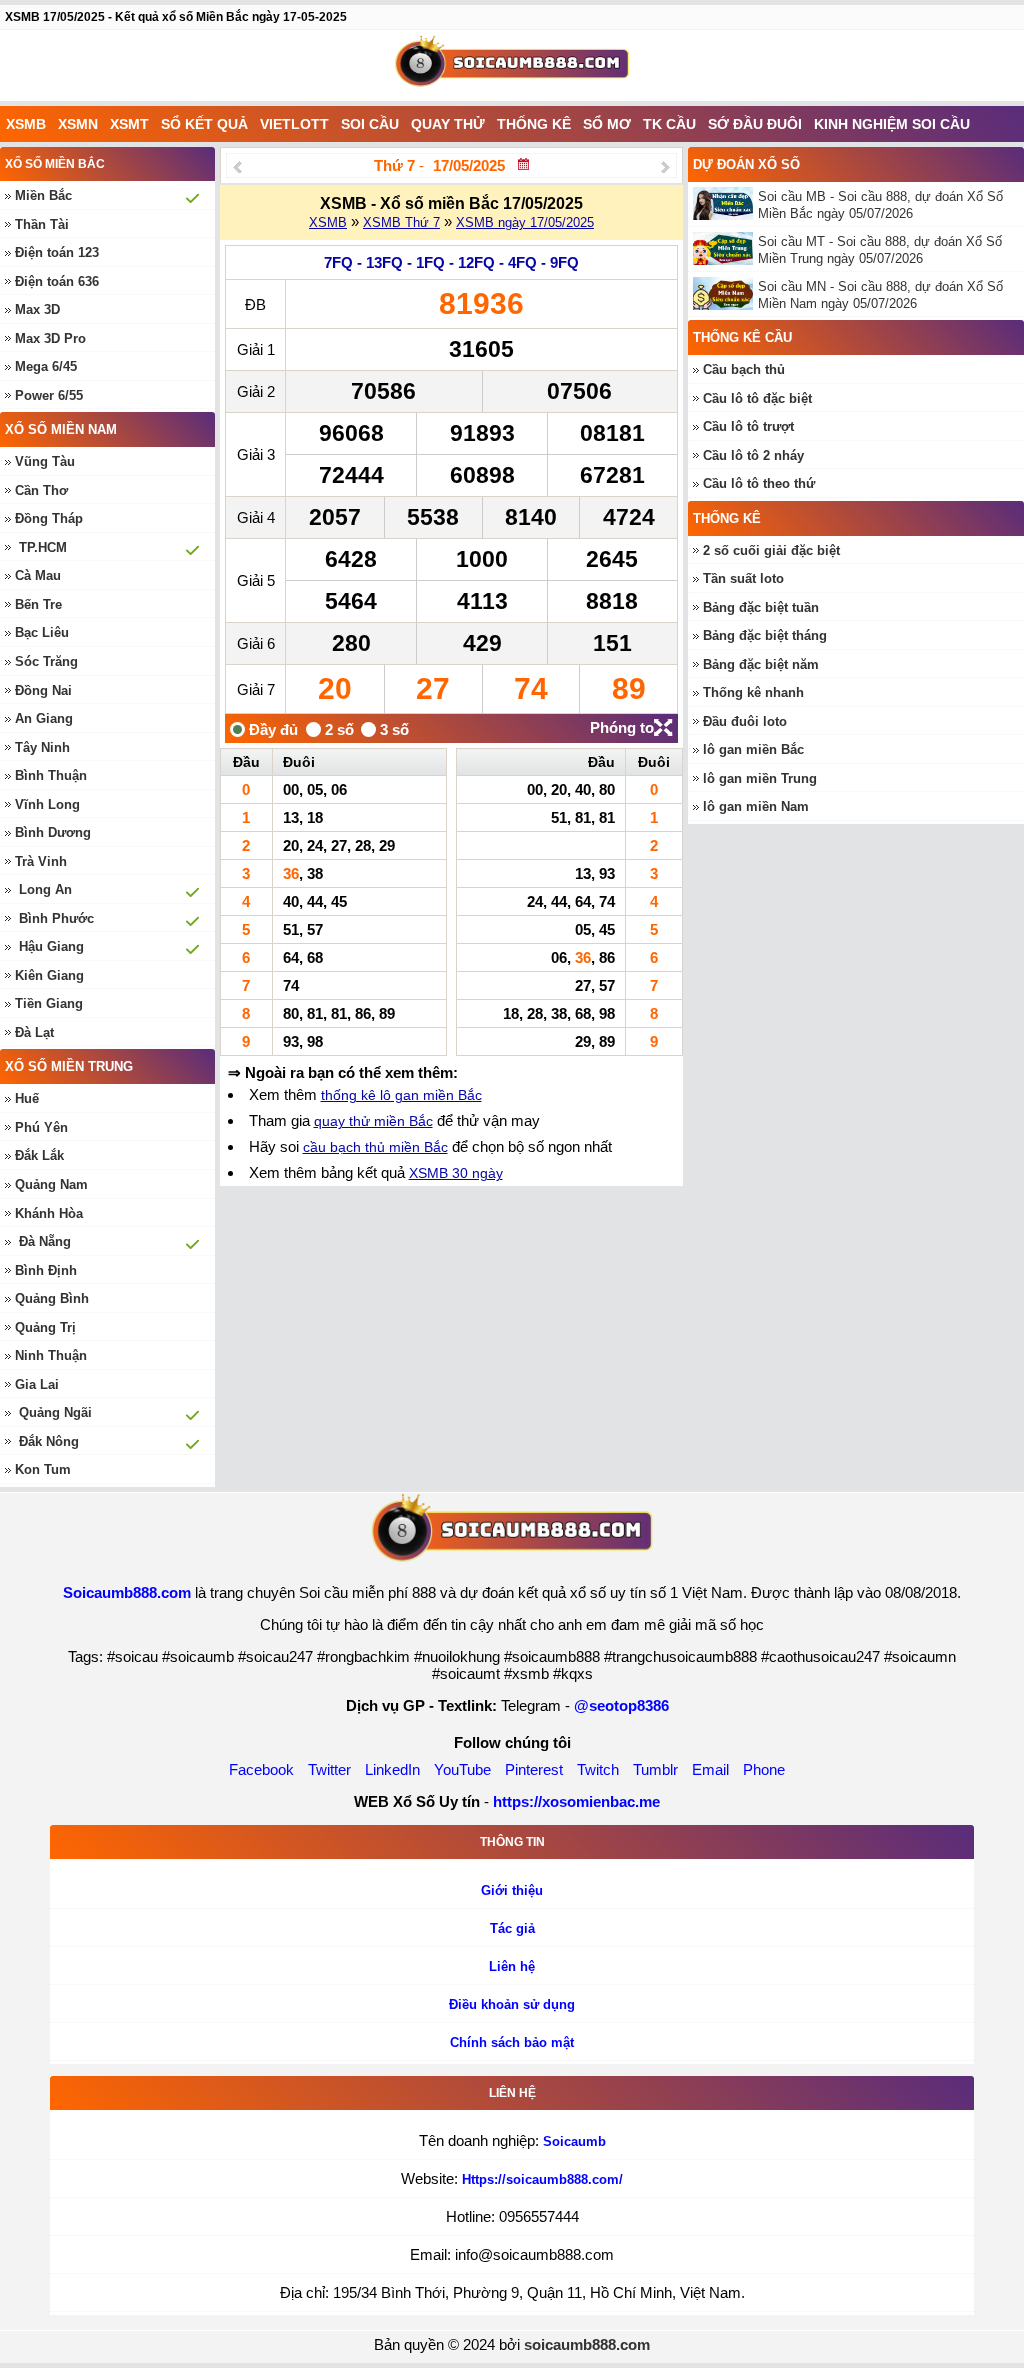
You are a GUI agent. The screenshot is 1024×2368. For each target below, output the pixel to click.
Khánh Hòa (49, 1213)
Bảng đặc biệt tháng (765, 635)
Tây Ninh (42, 747)
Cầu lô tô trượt (748, 426)
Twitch (598, 1769)
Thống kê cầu (742, 337)
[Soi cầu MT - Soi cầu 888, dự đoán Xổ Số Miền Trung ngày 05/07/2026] (725, 248)
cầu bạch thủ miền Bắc (375, 1147)
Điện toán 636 (57, 281)
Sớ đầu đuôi (755, 124)
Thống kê (534, 124)
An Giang (44, 718)
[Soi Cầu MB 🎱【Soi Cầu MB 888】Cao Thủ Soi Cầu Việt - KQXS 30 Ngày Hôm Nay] (512, 65)
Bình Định (46, 1270)
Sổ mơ (607, 124)
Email (710, 1769)
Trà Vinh (41, 861)
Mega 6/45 (46, 366)
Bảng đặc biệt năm (761, 664)
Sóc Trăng (46, 661)
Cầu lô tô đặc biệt (757, 398)
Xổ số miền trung (69, 1066)
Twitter (329, 1769)
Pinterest (534, 1769)
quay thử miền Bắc (373, 1121)
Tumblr (655, 1769)
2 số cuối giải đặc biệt (771, 550)
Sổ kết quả (204, 124)
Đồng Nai (43, 690)
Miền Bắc (43, 195)
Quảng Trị (45, 1327)
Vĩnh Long (47, 804)
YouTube (462, 1769)
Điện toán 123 (57, 252)
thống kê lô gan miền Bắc (401, 1095)
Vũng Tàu (45, 461)
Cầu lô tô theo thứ (759, 483)
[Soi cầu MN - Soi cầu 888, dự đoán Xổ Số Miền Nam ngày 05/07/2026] (725, 293)
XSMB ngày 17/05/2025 (525, 222)
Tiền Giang (49, 1003)
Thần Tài (42, 224)
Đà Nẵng (45, 1241)
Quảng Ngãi (55, 1412)
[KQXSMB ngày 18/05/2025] (665, 166)
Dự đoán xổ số (746, 164)
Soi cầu (370, 124)
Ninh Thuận (51, 1355)
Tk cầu (669, 124)
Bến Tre (38, 604)
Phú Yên (41, 1127)
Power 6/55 (49, 395)
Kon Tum (43, 1469)
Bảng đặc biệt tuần (761, 607)
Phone (764, 1769)
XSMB (26, 124)
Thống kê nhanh (753, 692)
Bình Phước (56, 918)
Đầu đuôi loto (745, 721)
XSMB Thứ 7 (401, 222)
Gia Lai (37, 1384)
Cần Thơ (41, 490)
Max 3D (37, 309)
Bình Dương (53, 832)
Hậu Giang (51, 946)
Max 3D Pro (50, 338)
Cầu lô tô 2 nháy (753, 455)
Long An (45, 889)
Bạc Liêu (42, 632)
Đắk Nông (49, 1441)
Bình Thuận (51, 775)
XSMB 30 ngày (456, 1173)
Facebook (261, 1769)
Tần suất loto (743, 578)
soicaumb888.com (587, 2344)
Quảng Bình (52, 1298)
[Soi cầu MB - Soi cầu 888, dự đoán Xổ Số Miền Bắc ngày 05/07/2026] (725, 203)
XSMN (78, 124)
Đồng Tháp (49, 518)
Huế (27, 1098)
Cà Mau (38, 575)
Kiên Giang (49, 975)
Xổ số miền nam (61, 429)
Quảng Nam (51, 1184)
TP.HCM (43, 547)
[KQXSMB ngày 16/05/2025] (237, 166)
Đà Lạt (34, 1032)
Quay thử (448, 124)
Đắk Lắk (39, 1155)
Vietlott (294, 124)
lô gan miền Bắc (753, 749)
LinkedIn (392, 1769)
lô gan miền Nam (756, 806)
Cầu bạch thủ (744, 369)
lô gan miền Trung (760, 778)
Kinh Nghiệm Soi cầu (892, 124)
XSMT (129, 124)
